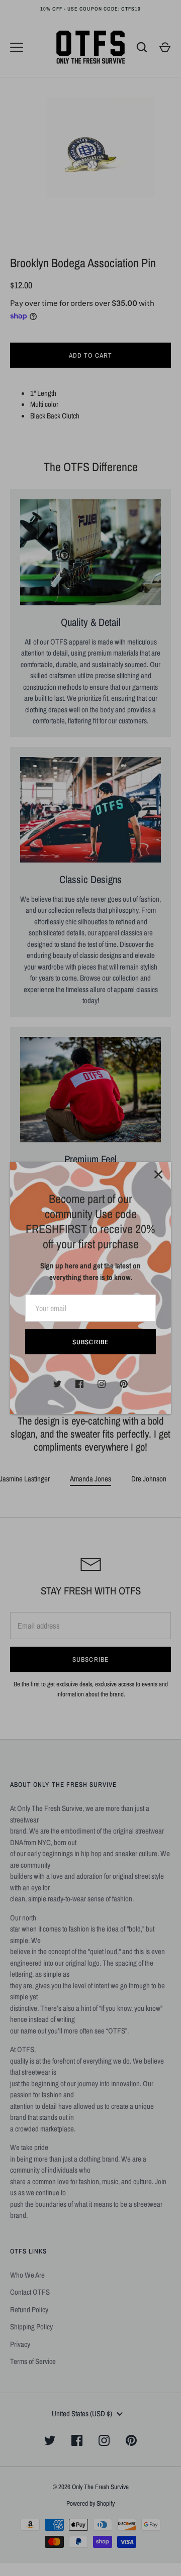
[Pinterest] (124, 1384)
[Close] (158, 1174)
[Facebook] (79, 1384)
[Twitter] (57, 1384)
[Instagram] (102, 1384)
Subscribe (90, 1342)
